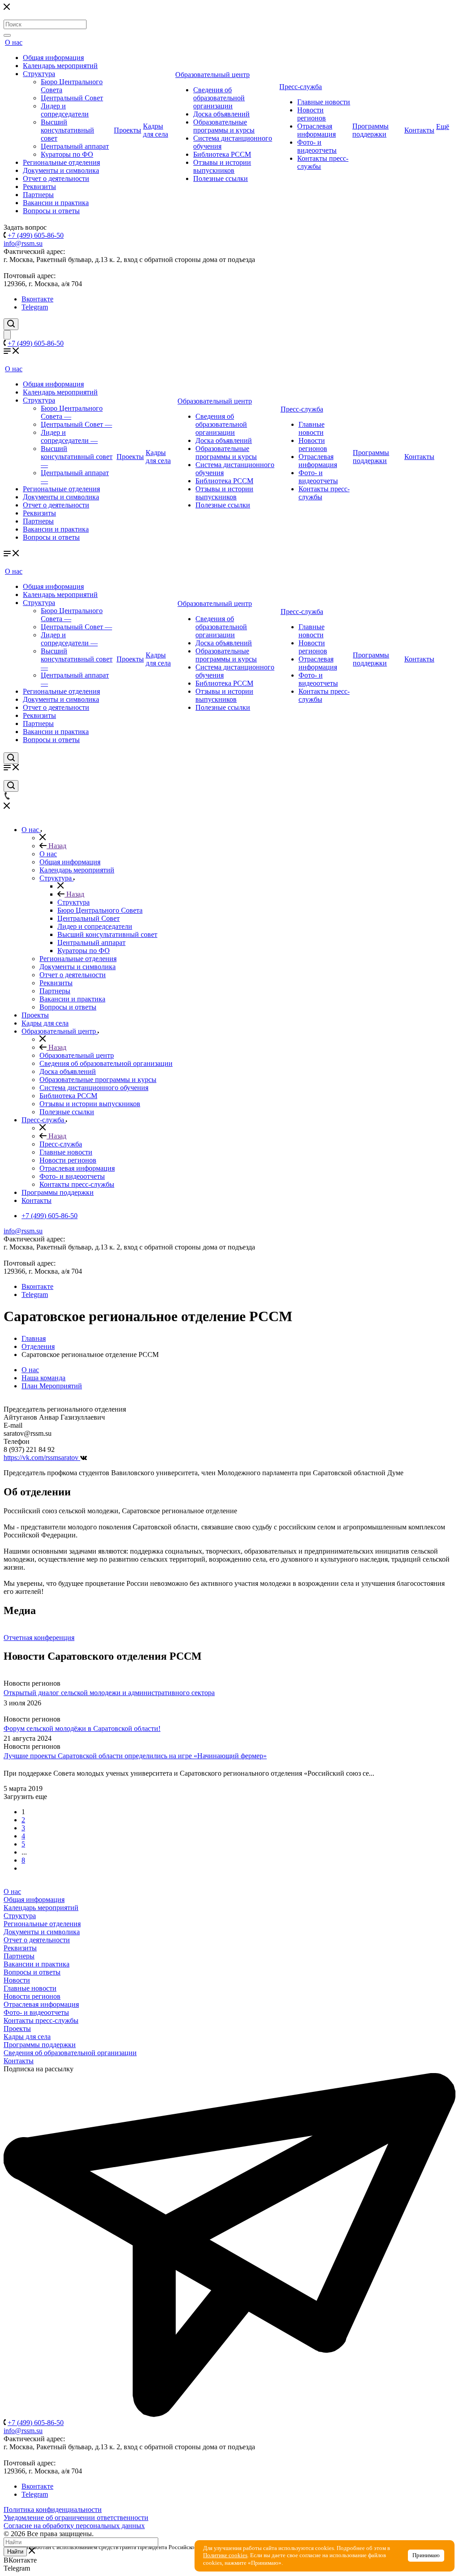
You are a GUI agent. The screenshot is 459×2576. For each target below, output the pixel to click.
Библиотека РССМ (222, 154)
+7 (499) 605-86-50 (36, 235)
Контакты (419, 130)
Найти (15, 2552)
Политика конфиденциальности (53, 2509)
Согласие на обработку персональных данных (74, 2526)
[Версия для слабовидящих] (7, 335)
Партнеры (38, 195)
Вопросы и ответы (51, 211)
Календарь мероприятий (60, 66)
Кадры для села (156, 130)
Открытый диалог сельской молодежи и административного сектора (109, 1693)
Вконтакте (37, 299)
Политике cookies (225, 2555)
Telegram (35, 307)
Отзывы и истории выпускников (222, 166)
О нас (14, 42)
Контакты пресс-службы (41, 2020)
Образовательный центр (212, 75)
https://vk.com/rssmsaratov (42, 1458)
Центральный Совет (72, 98)
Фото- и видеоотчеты (317, 146)
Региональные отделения (61, 162)
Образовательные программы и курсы (224, 126)
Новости (17, 1980)
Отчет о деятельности (56, 178)
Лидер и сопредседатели (65, 110)
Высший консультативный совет (67, 130)
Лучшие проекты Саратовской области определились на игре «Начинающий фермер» (135, 1756)
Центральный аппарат (75, 146)
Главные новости (324, 102)
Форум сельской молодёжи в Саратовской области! (82, 1729)
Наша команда (43, 1378)
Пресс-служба (301, 87)
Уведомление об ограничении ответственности (76, 2518)
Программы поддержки (370, 130)
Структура (39, 74)
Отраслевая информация (316, 130)
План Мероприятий (52, 1386)
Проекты (128, 130)
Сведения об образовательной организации (219, 98)
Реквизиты (39, 187)
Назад (56, 846)
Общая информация (53, 58)
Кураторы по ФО (67, 154)
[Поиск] (7, 35)
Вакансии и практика (56, 203)
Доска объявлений (221, 114)
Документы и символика (61, 170)
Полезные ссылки (221, 178)
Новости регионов (312, 114)
